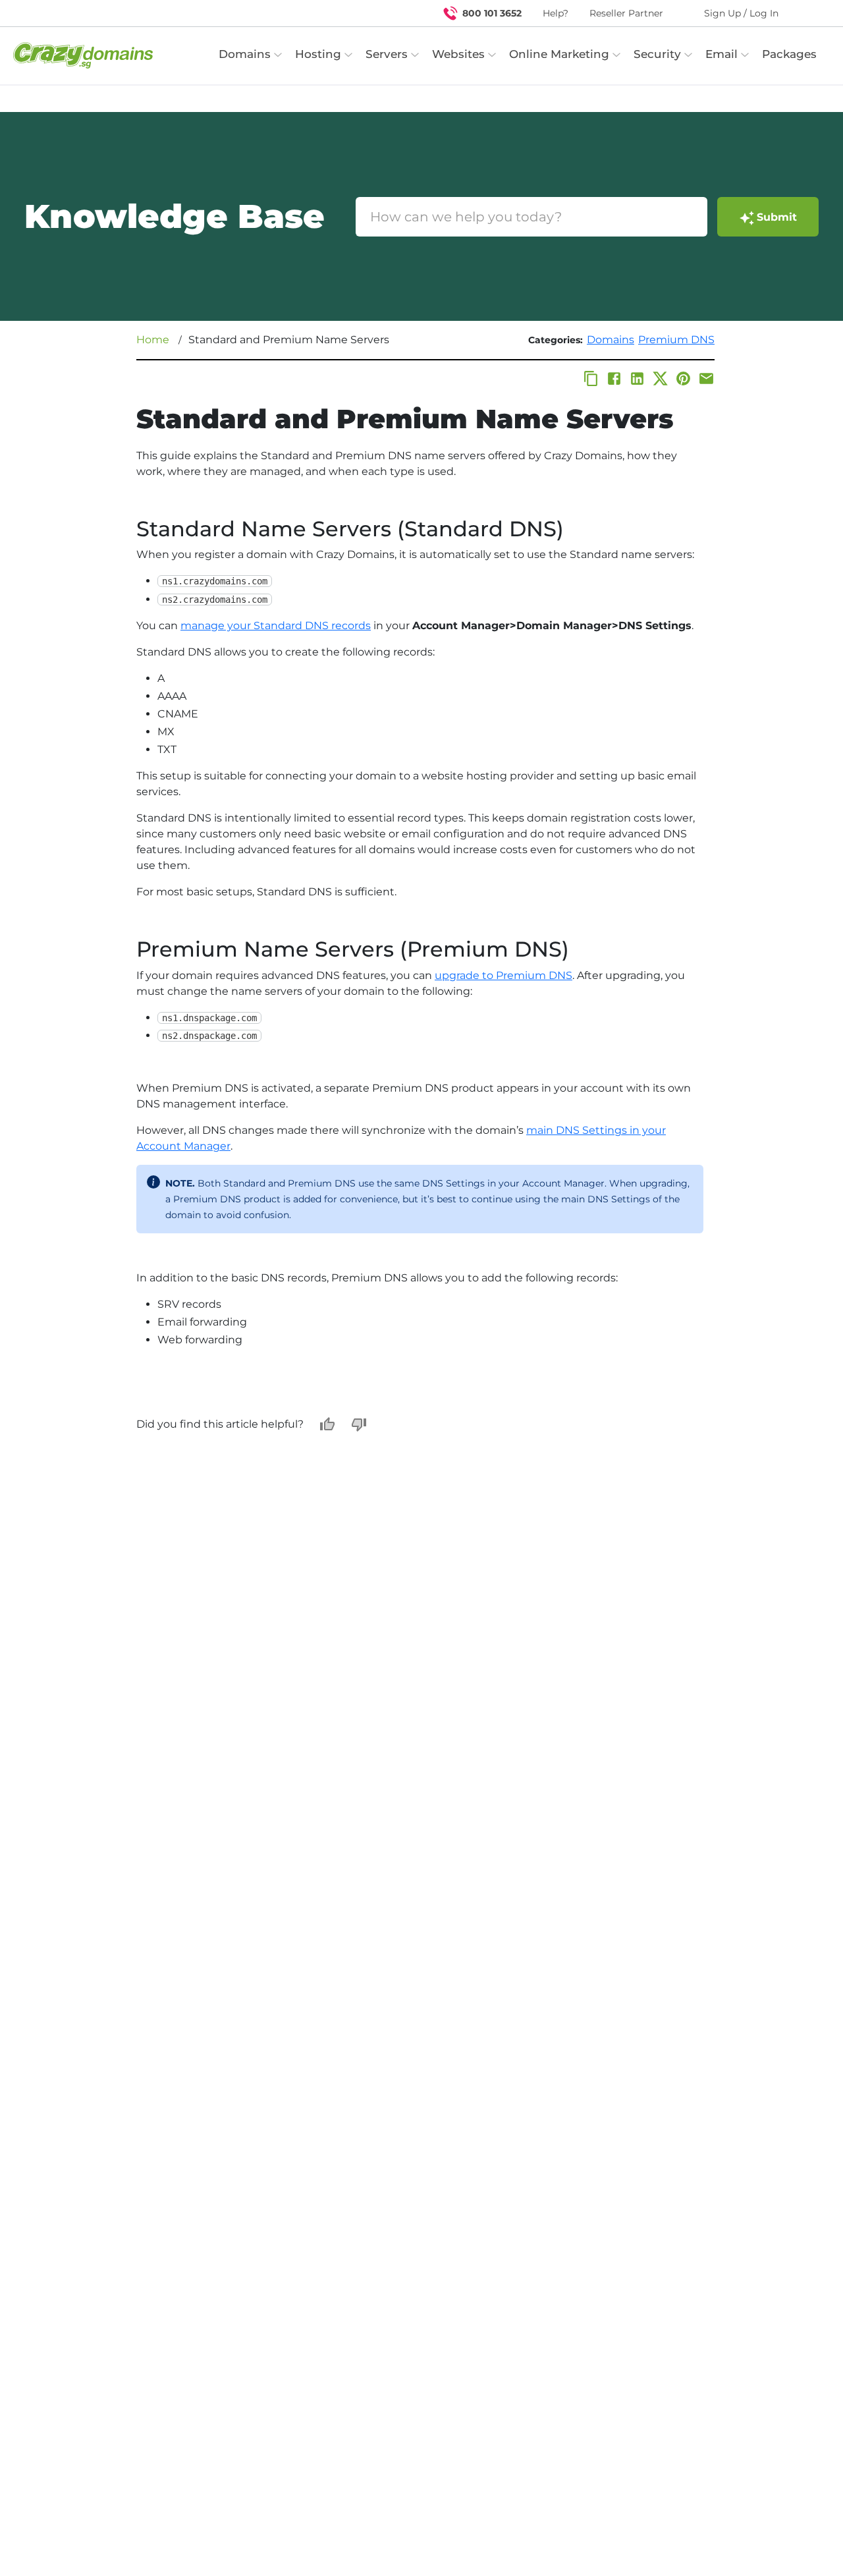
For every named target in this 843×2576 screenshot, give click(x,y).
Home (153, 340)
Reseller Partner (626, 13)
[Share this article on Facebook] (614, 378)
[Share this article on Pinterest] (683, 378)
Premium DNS (676, 340)
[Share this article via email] (706, 378)
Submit (777, 217)
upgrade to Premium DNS (503, 975)
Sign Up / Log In (741, 13)
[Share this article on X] (660, 378)
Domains (611, 340)
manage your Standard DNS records (276, 626)
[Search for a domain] (807, 13)
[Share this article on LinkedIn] (637, 378)
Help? (556, 13)
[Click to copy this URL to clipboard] (591, 378)
